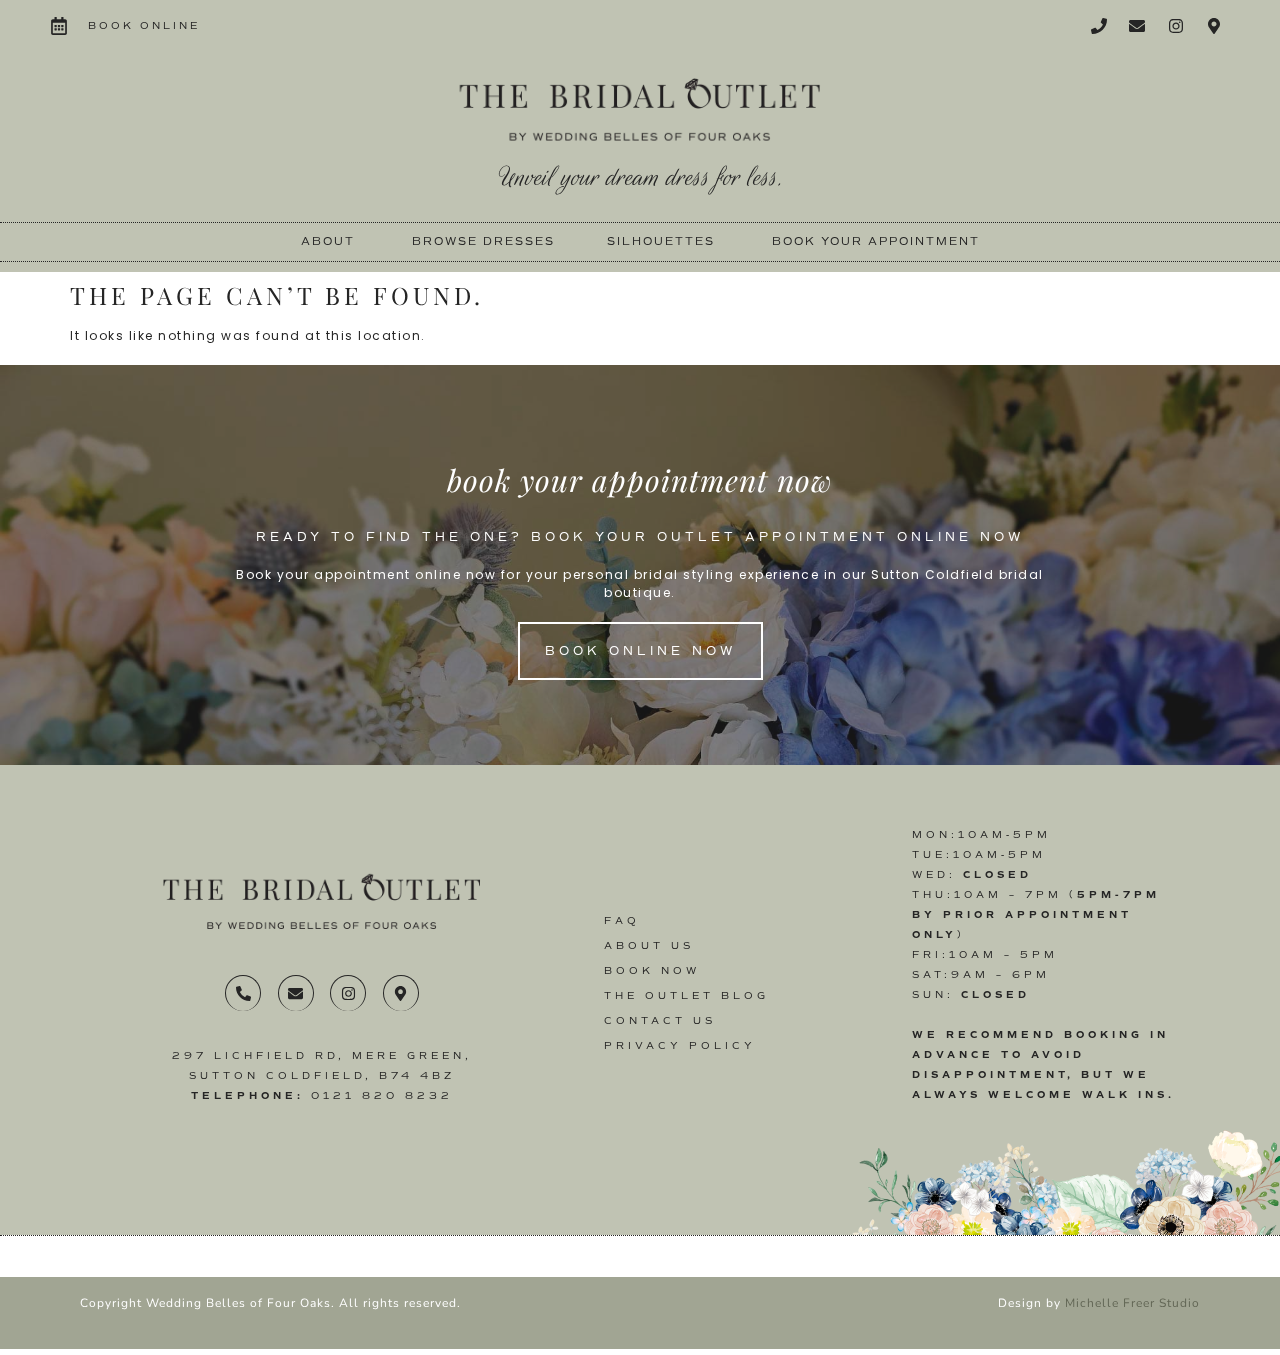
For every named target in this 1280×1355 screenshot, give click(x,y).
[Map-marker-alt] (1214, 26)
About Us (649, 945)
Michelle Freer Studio (1132, 1303)
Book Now (652, 970)
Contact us (660, 1020)
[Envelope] (1137, 26)
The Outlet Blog (686, 995)
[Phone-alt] (243, 993)
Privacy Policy (680, 1045)
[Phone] (1099, 26)
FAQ (622, 920)
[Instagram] (1176, 26)
